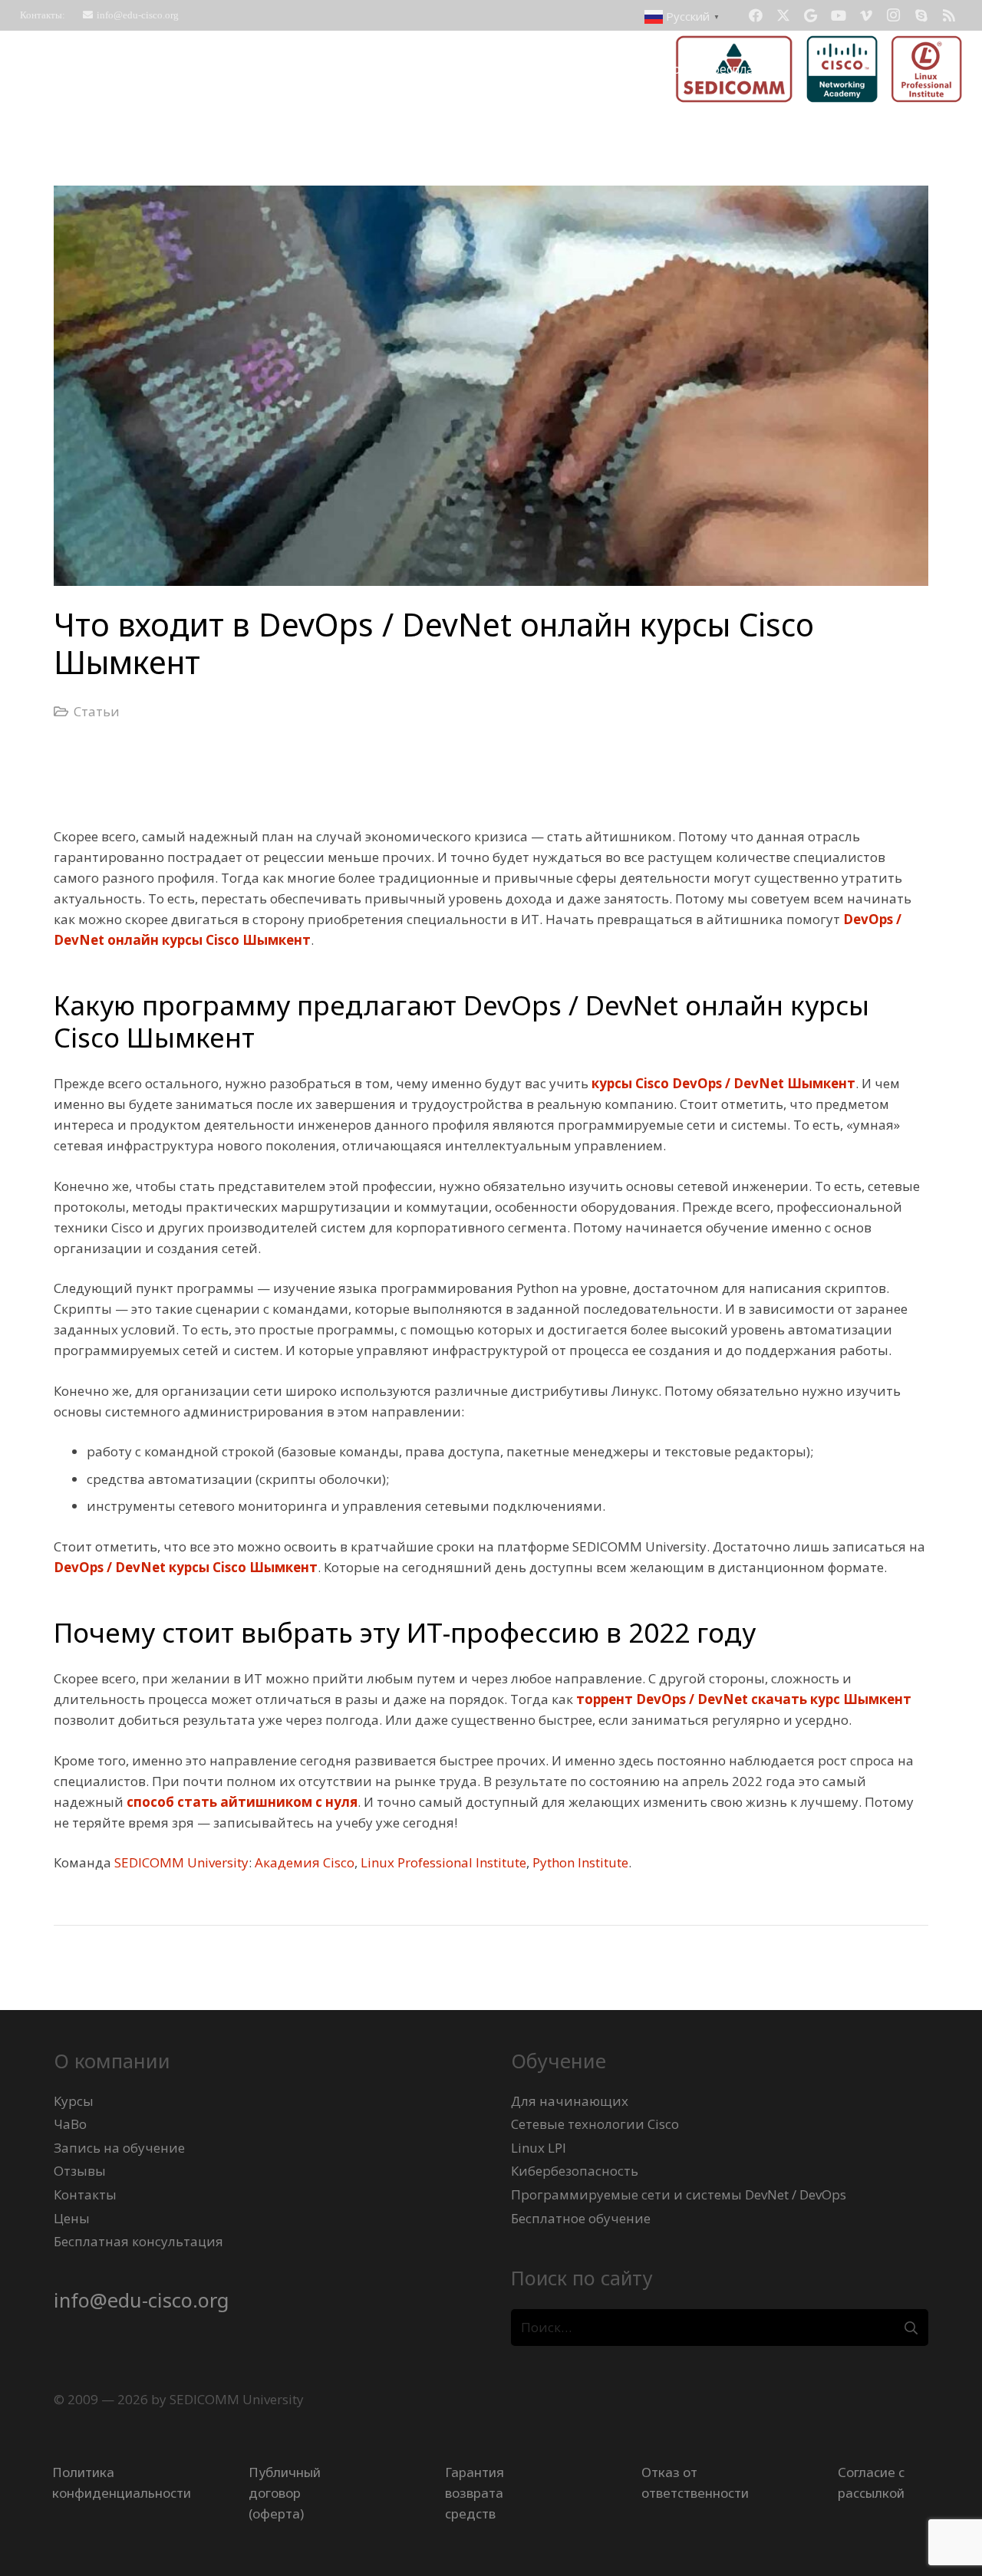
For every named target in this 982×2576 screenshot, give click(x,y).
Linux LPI (539, 2148)
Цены (72, 2218)
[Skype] (921, 15)
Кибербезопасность (575, 2171)
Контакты (85, 2194)
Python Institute (580, 1862)
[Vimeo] (866, 15)
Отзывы (80, 2171)
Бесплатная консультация (138, 2241)
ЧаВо (70, 2124)
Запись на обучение (119, 2148)
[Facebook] (756, 15)
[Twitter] (783, 15)
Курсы (74, 2101)
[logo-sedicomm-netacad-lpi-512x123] (819, 69)
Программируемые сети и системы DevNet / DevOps (679, 2194)
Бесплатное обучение (581, 2218)
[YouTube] (839, 15)
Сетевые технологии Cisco (595, 2124)
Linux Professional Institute (443, 1862)
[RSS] (949, 15)
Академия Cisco (305, 1862)
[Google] (811, 15)
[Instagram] (894, 15)
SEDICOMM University (181, 1862)
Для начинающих (570, 2101)
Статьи (97, 711)
